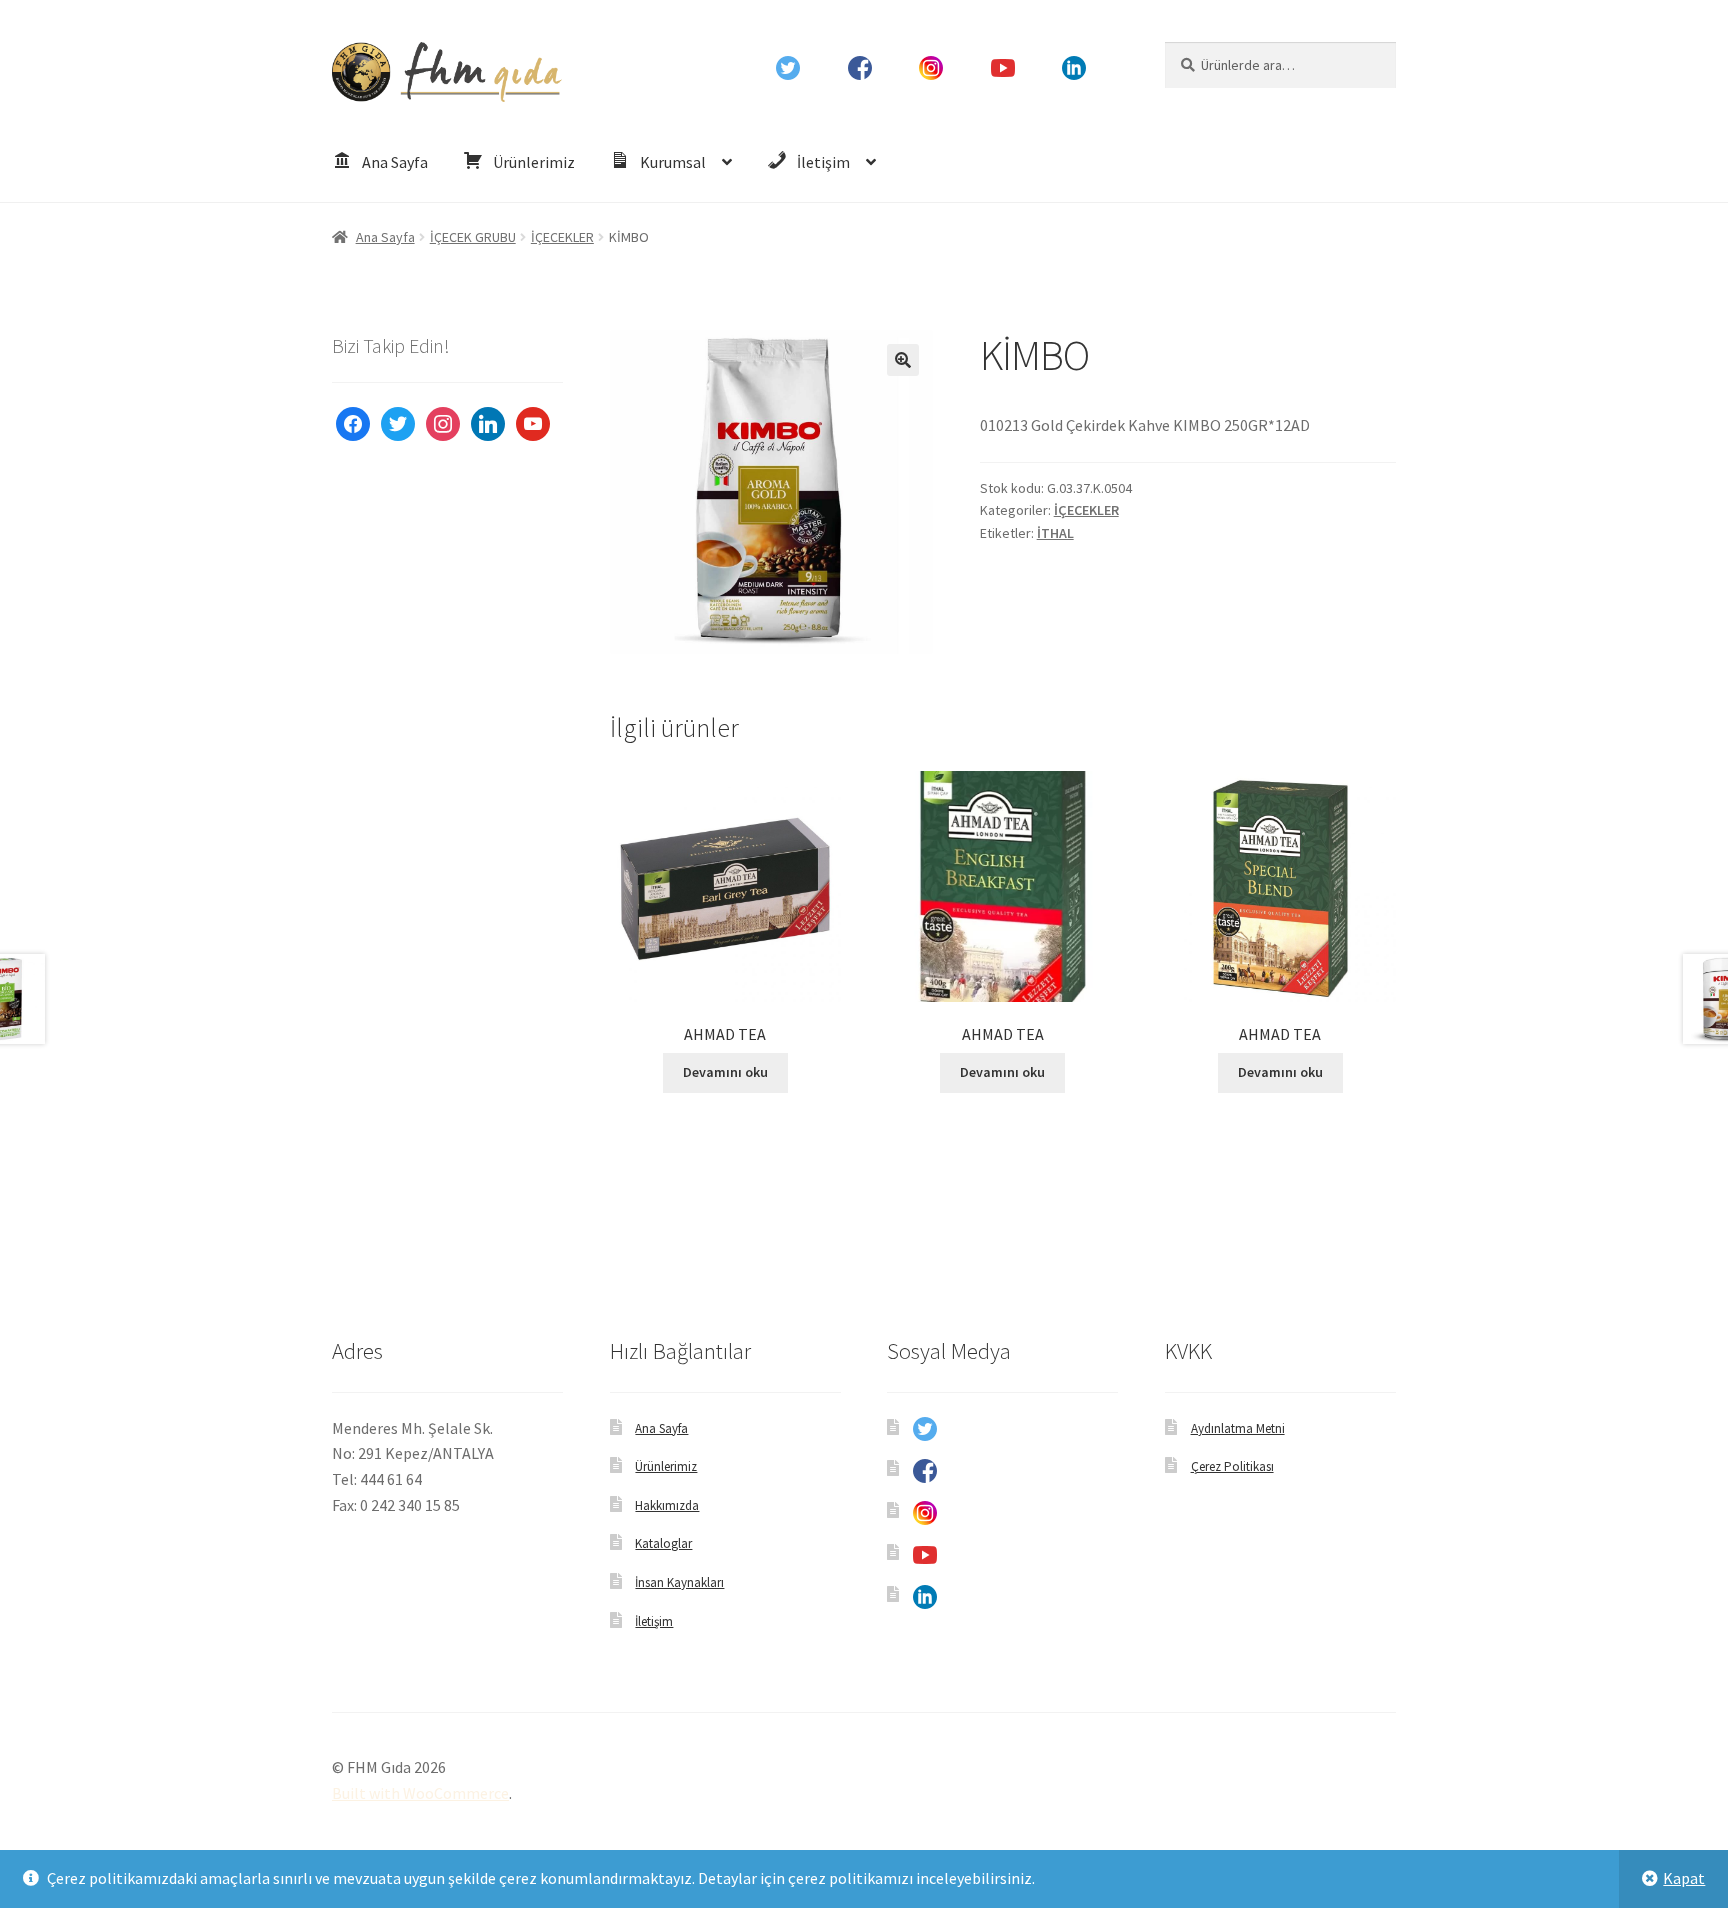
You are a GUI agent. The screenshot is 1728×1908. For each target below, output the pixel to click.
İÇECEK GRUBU (473, 237)
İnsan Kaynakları (679, 1582)
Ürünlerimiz (666, 1466)
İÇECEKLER (562, 237)
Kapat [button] (1684, 1878)
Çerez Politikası (1232, 1466)
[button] (903, 360)
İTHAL (1055, 533)
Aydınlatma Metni (1238, 1428)
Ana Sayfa (385, 237)
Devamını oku (725, 1072)
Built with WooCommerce (420, 1793)
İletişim (654, 1621)
